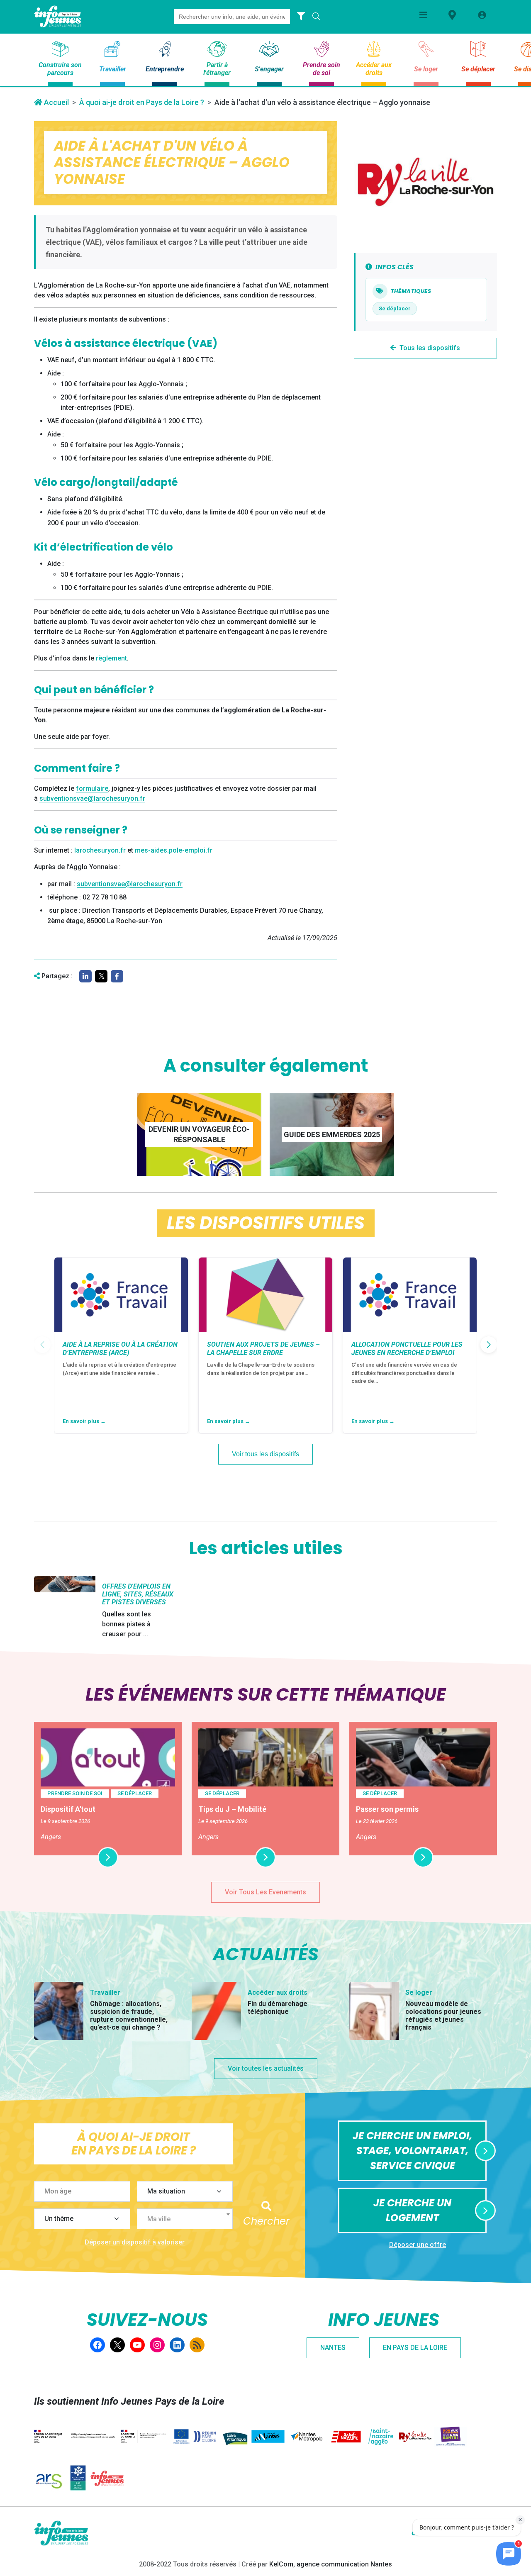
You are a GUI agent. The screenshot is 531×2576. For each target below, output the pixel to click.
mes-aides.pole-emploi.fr (174, 850)
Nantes (333, 2348)
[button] (489, 1345)
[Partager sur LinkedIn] (85, 976)
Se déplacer (395, 308)
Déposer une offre (418, 2245)
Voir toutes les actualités (266, 2068)
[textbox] (188, 2219)
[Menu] (423, 15)
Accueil (56, 102)
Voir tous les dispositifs (265, 1454)
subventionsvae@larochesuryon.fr (92, 798)
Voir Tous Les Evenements (265, 1892)
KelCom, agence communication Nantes (331, 2564)
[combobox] (185, 2219)
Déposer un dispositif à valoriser (135, 2242)
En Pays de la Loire (415, 2348)
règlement (111, 658)
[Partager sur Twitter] (101, 976)
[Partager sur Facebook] (117, 976)
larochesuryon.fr (101, 850)
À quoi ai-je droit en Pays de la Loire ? (142, 102)
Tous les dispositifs (430, 348)
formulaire (92, 788)
